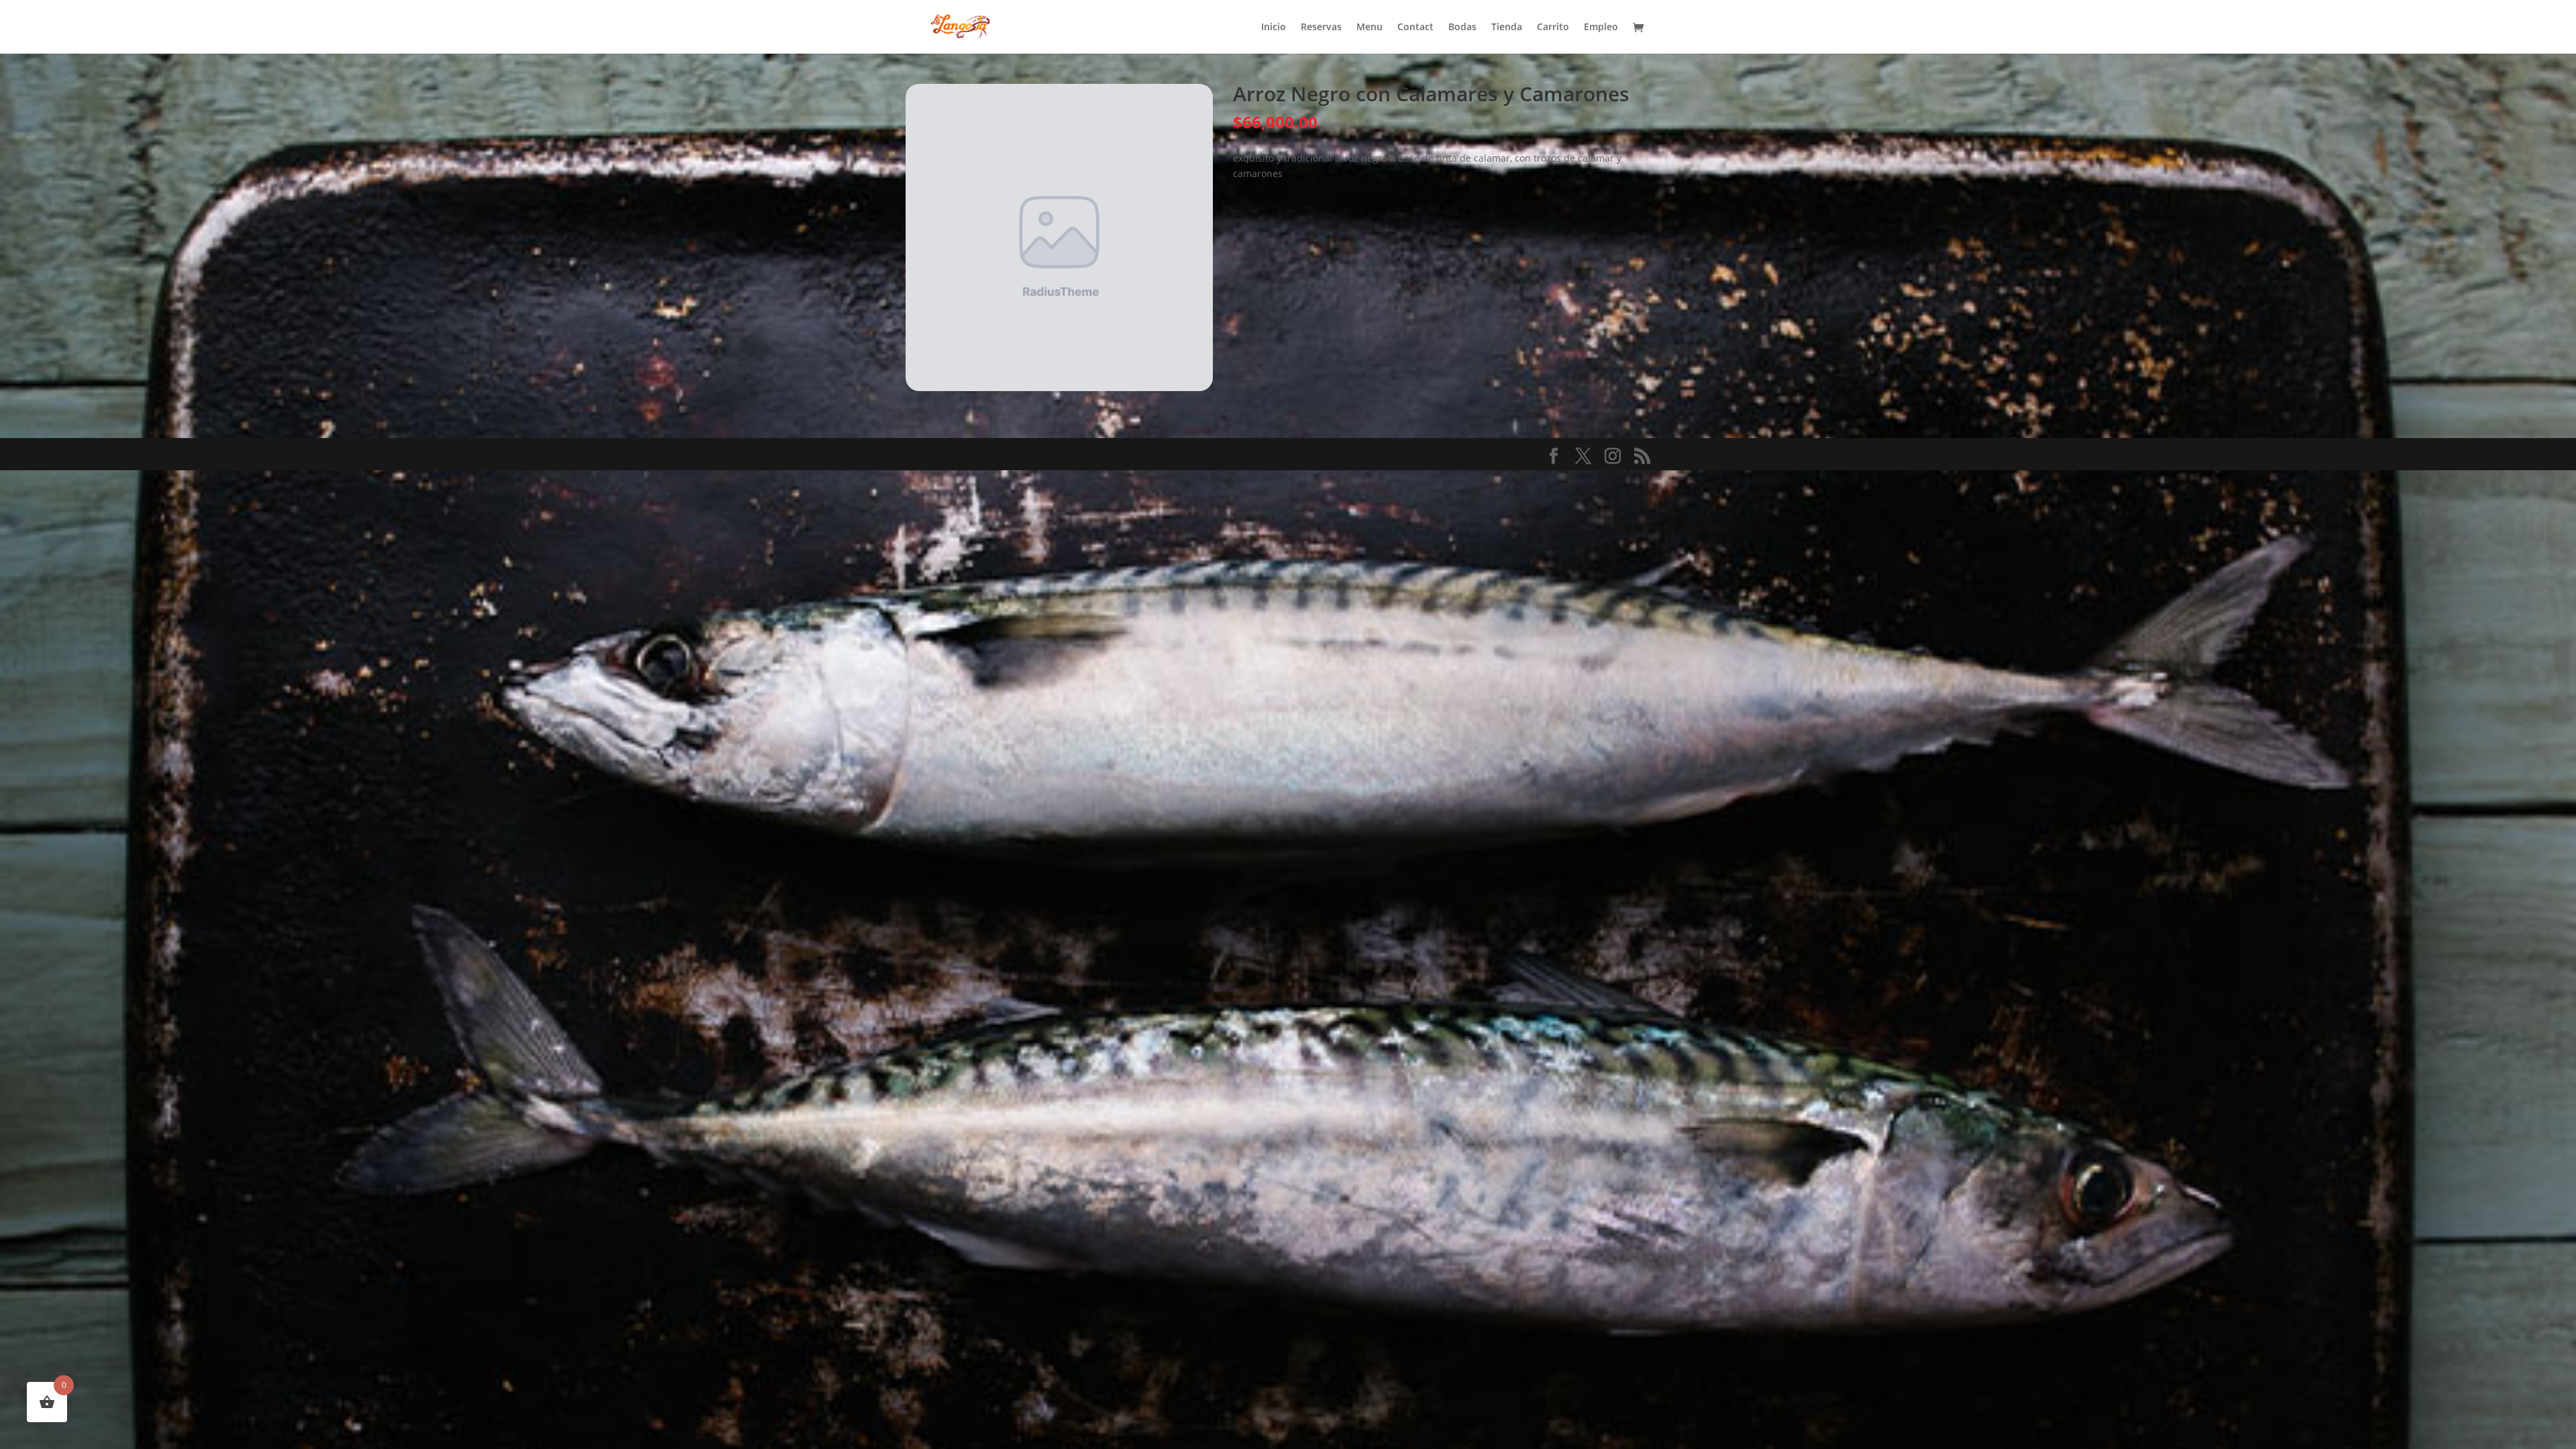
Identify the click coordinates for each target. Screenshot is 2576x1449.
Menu (1370, 28)
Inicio (1274, 28)
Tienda (1507, 28)
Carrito (1553, 28)
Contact (1415, 28)
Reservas (1321, 28)
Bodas (1462, 28)
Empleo (1601, 28)
